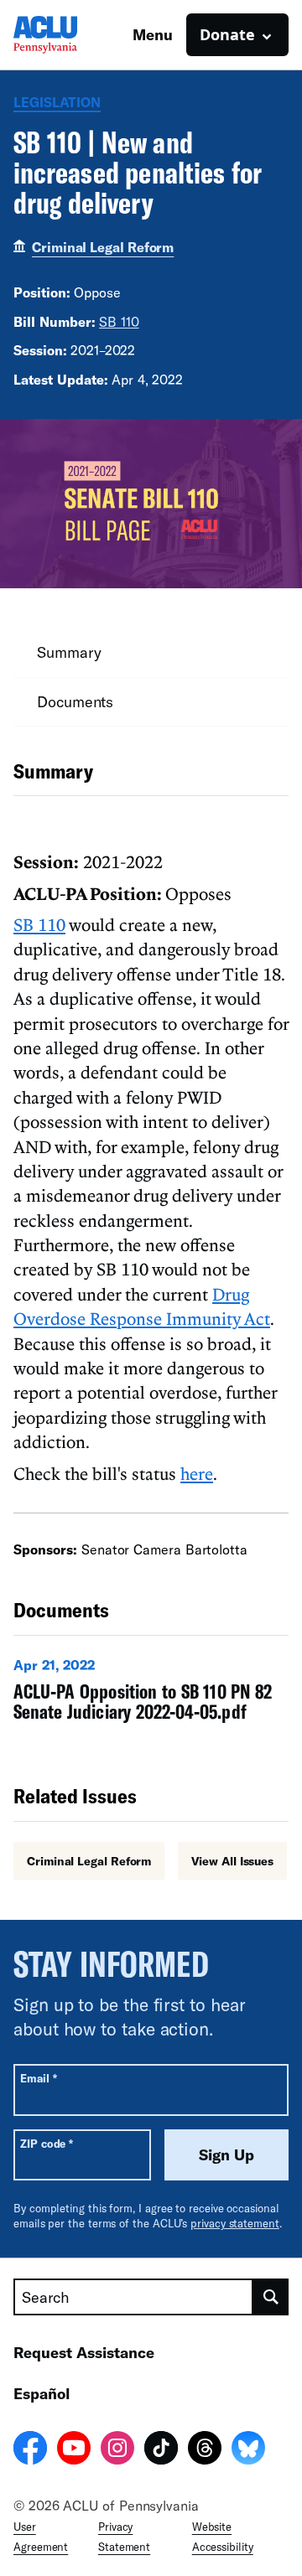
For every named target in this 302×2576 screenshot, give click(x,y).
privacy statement (235, 2223)
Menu (153, 34)
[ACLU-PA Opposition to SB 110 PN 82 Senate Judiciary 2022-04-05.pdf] (151, 1694)
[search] (271, 2297)
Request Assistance (84, 2352)
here (197, 1473)
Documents (75, 701)
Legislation (57, 102)
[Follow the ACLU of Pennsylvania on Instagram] (117, 2450)
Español (42, 2393)
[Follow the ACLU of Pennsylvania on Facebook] (30, 2450)
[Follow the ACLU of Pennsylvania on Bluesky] (248, 2450)
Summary (69, 652)
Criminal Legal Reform (103, 247)
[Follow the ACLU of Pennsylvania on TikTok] (161, 2450)
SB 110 (119, 321)
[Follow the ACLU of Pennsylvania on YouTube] (74, 2450)
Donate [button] (227, 34)
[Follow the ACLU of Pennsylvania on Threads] (205, 2450)
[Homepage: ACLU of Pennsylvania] (72, 35)
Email (38, 2078)
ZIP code (47, 2143)
